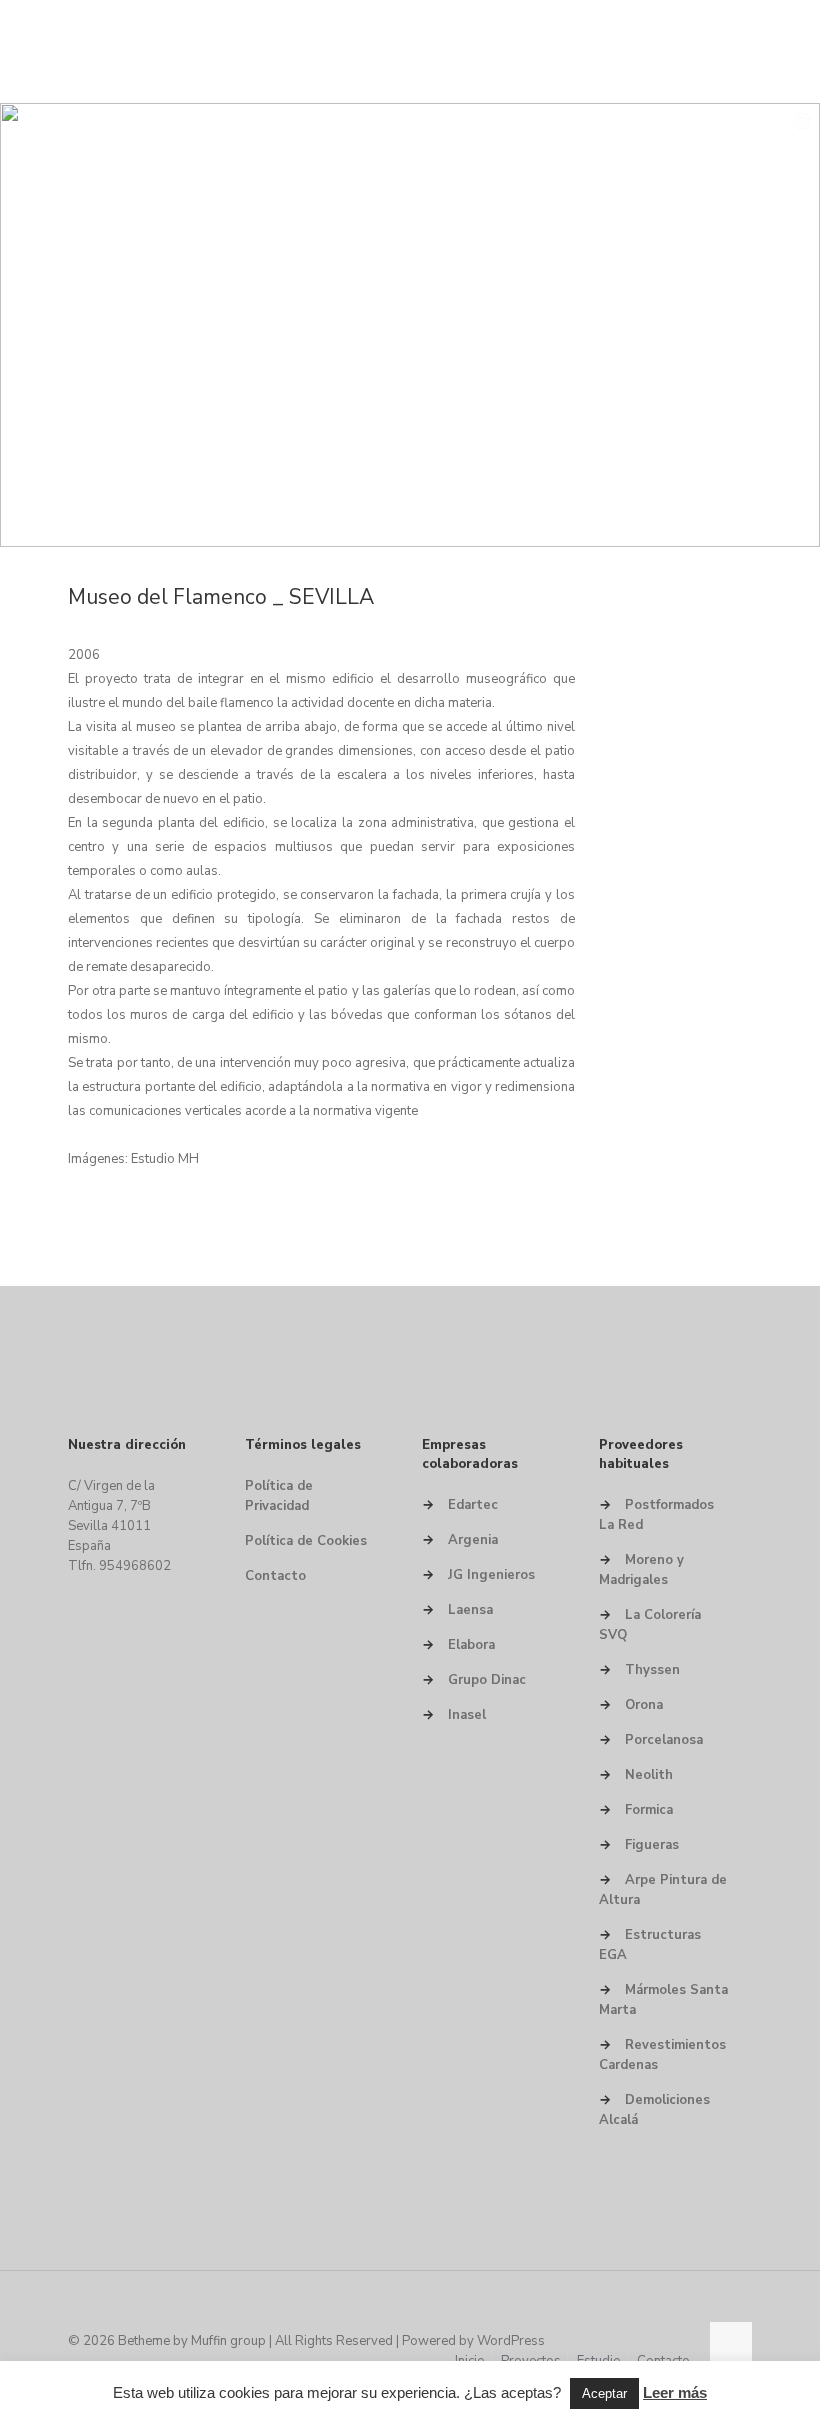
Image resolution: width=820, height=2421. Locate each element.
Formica (649, 1810)
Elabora (471, 1645)
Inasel (467, 1715)
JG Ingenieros (491, 1575)
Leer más (675, 2392)
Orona (644, 1705)
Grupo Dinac (487, 1680)
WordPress (511, 2341)
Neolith (649, 1775)
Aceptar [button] (604, 2393)
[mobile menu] (720, 51)
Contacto (275, 1576)
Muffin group (228, 2341)
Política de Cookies (306, 1541)
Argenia (473, 1540)
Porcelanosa (664, 1740)
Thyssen (652, 1670)
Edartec (473, 1505)
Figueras (652, 1845)
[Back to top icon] (731, 2343)
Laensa (470, 1610)
